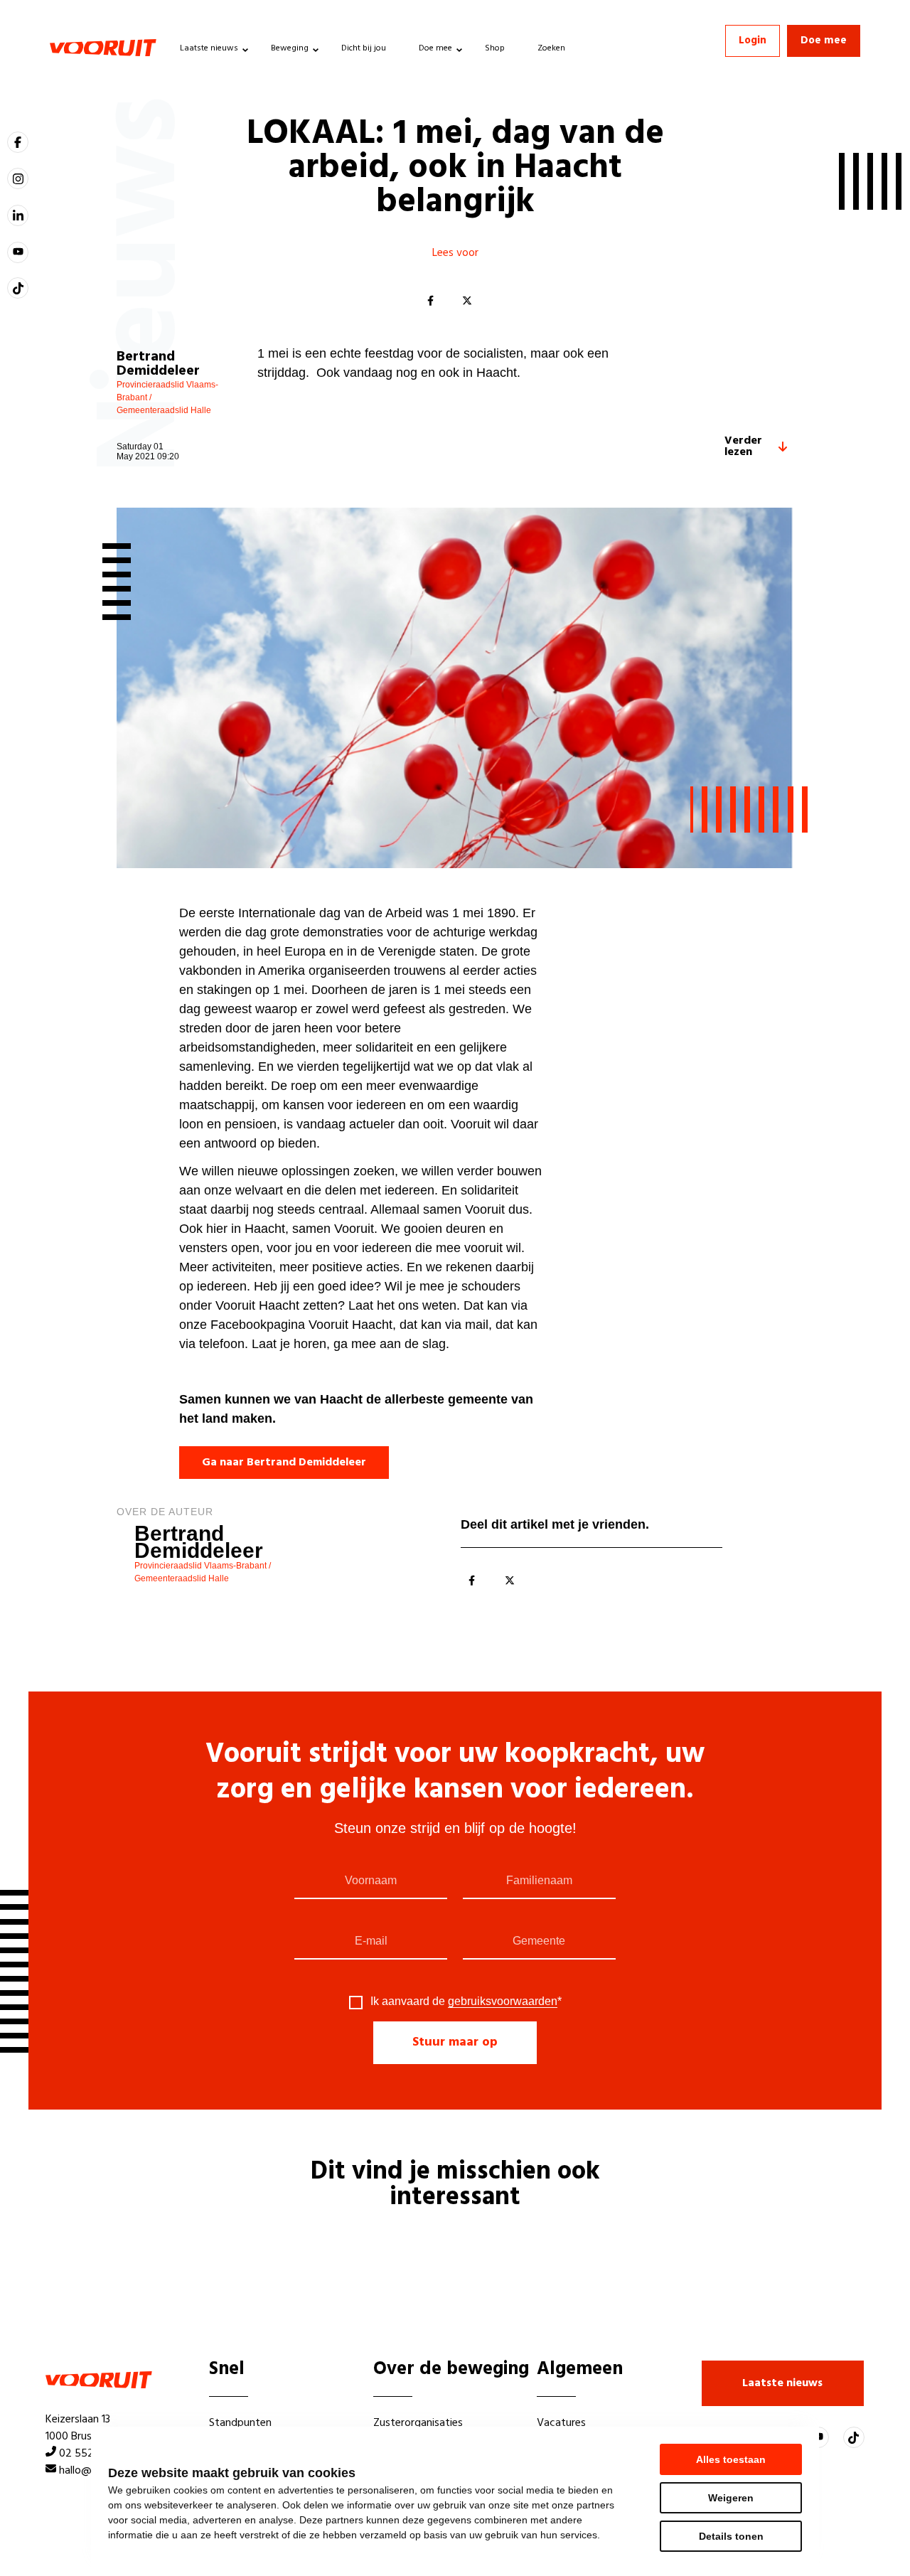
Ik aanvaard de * (466, 2002)
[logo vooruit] (103, 48)
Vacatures (561, 2423)
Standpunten (240, 2423)
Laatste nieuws (209, 48)
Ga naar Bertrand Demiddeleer (284, 1463)
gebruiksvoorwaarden (503, 2001)
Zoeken (551, 48)
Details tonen (731, 2536)
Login (753, 41)
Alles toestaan (731, 2459)
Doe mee (435, 48)
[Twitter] (467, 301)
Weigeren (731, 2498)
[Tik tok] (18, 288)
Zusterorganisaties (418, 2423)
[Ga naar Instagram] (18, 178)
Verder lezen (743, 447)
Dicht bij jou (364, 48)
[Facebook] (430, 301)
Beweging (290, 48)
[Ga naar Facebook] (18, 142)
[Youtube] (18, 252)
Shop (495, 48)
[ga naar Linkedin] (18, 215)
